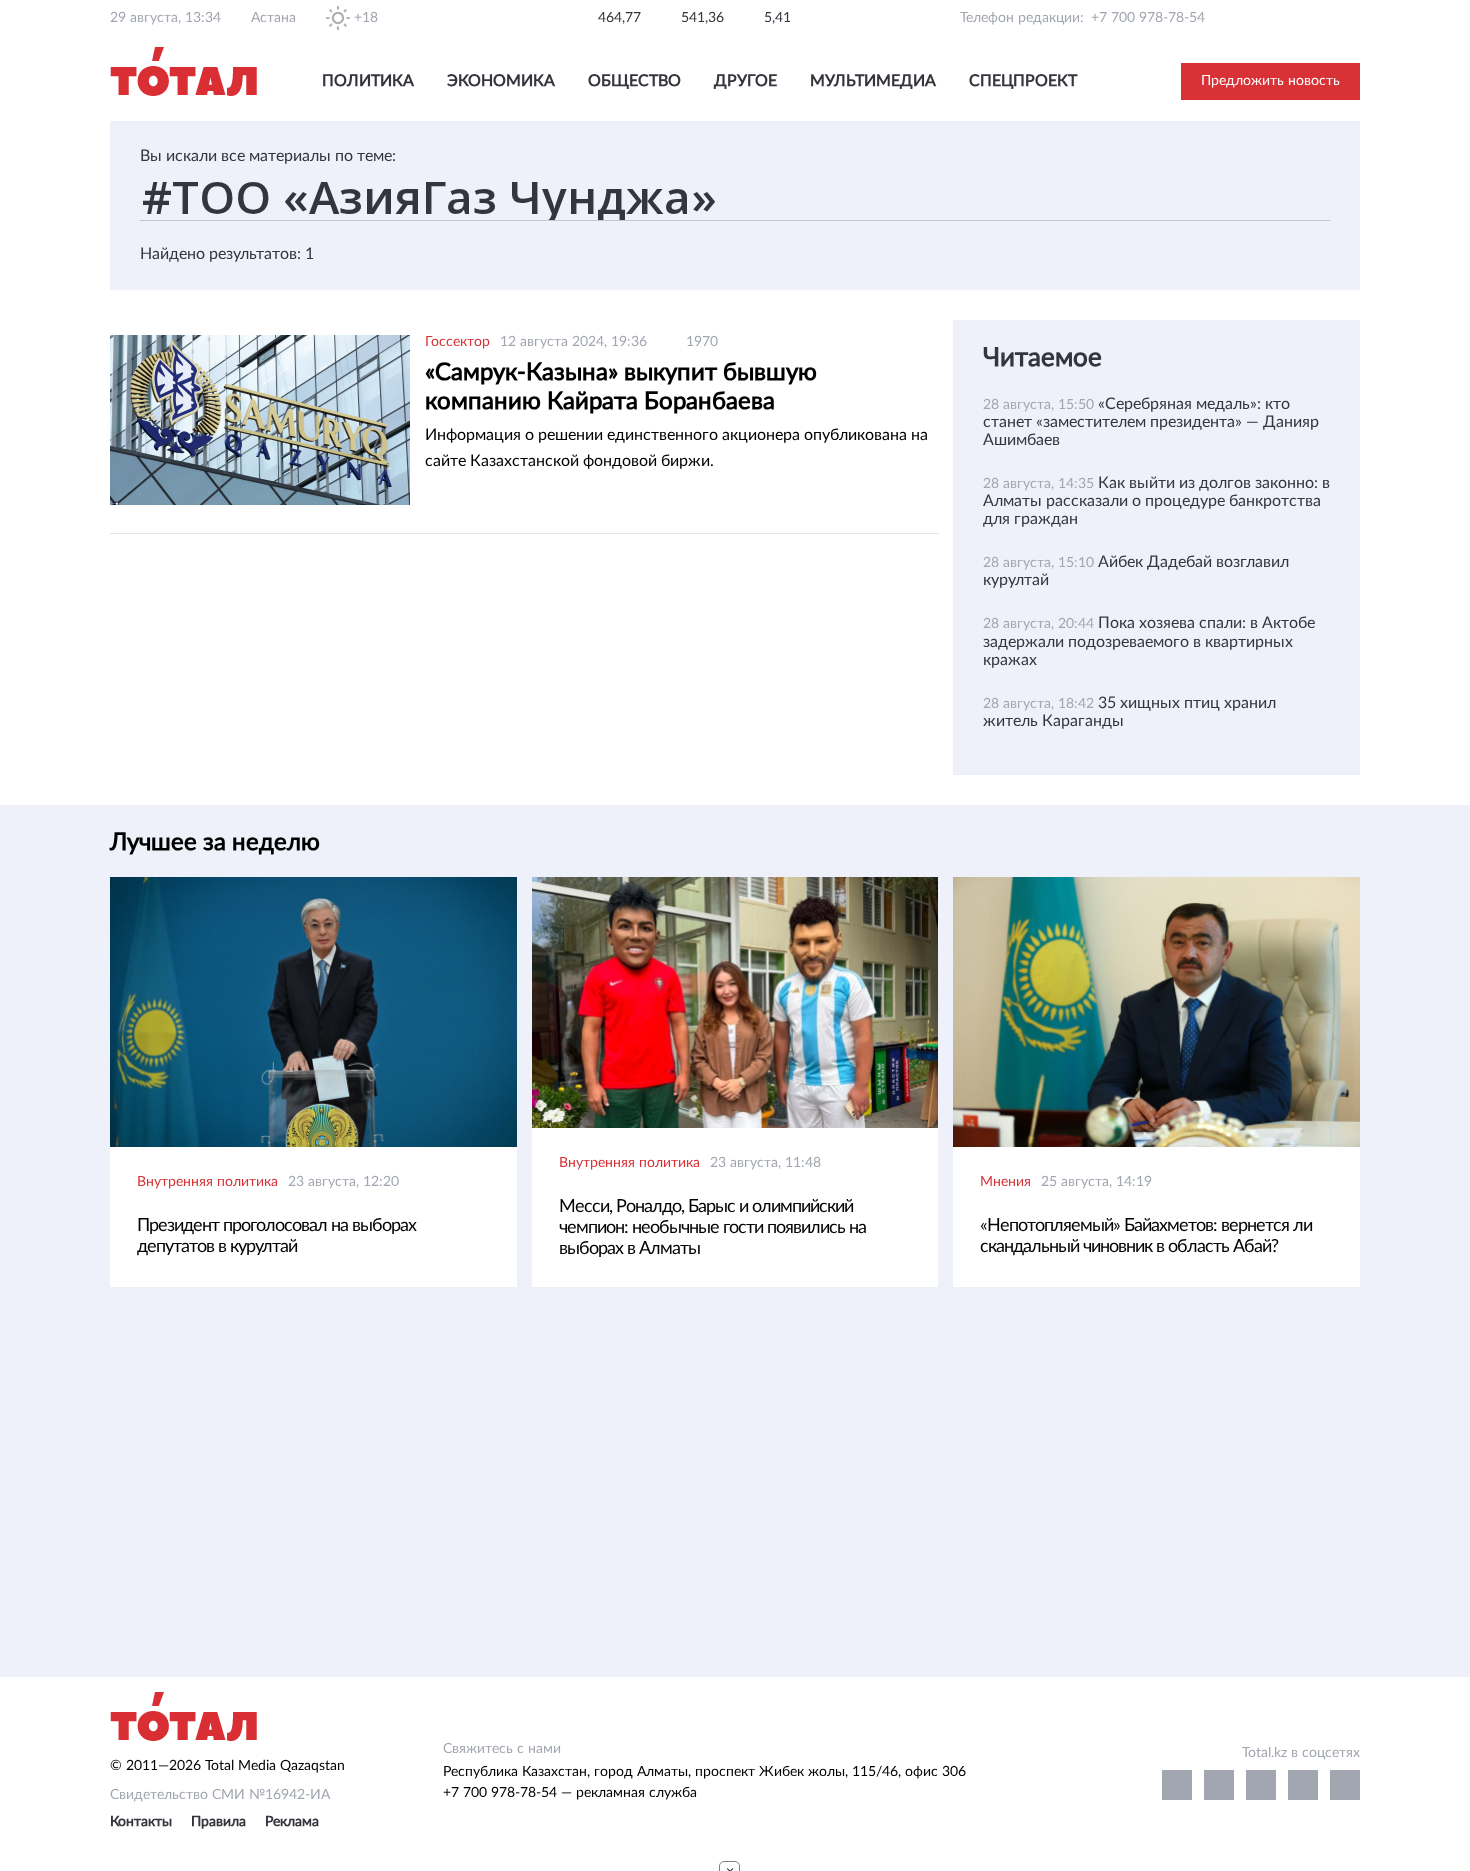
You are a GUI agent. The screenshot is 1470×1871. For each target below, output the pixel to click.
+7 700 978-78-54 (1148, 18)
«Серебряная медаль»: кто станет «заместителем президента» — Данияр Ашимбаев (1151, 422)
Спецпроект (1023, 81)
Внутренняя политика (207, 1182)
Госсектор (457, 342)
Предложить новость (1270, 81)
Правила (218, 1822)
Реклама (292, 1822)
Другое (745, 81)
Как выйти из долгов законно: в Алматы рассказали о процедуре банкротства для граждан (1156, 501)
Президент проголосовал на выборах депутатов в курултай (276, 1236)
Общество (634, 81)
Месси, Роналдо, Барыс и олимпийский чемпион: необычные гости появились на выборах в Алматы (712, 1228)
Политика (368, 81)
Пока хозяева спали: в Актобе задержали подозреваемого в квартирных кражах (1149, 641)
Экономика (501, 81)
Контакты (141, 1822)
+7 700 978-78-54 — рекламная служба (570, 1793)
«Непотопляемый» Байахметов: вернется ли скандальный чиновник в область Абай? (1146, 1236)
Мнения (1005, 1182)
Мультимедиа (873, 81)
